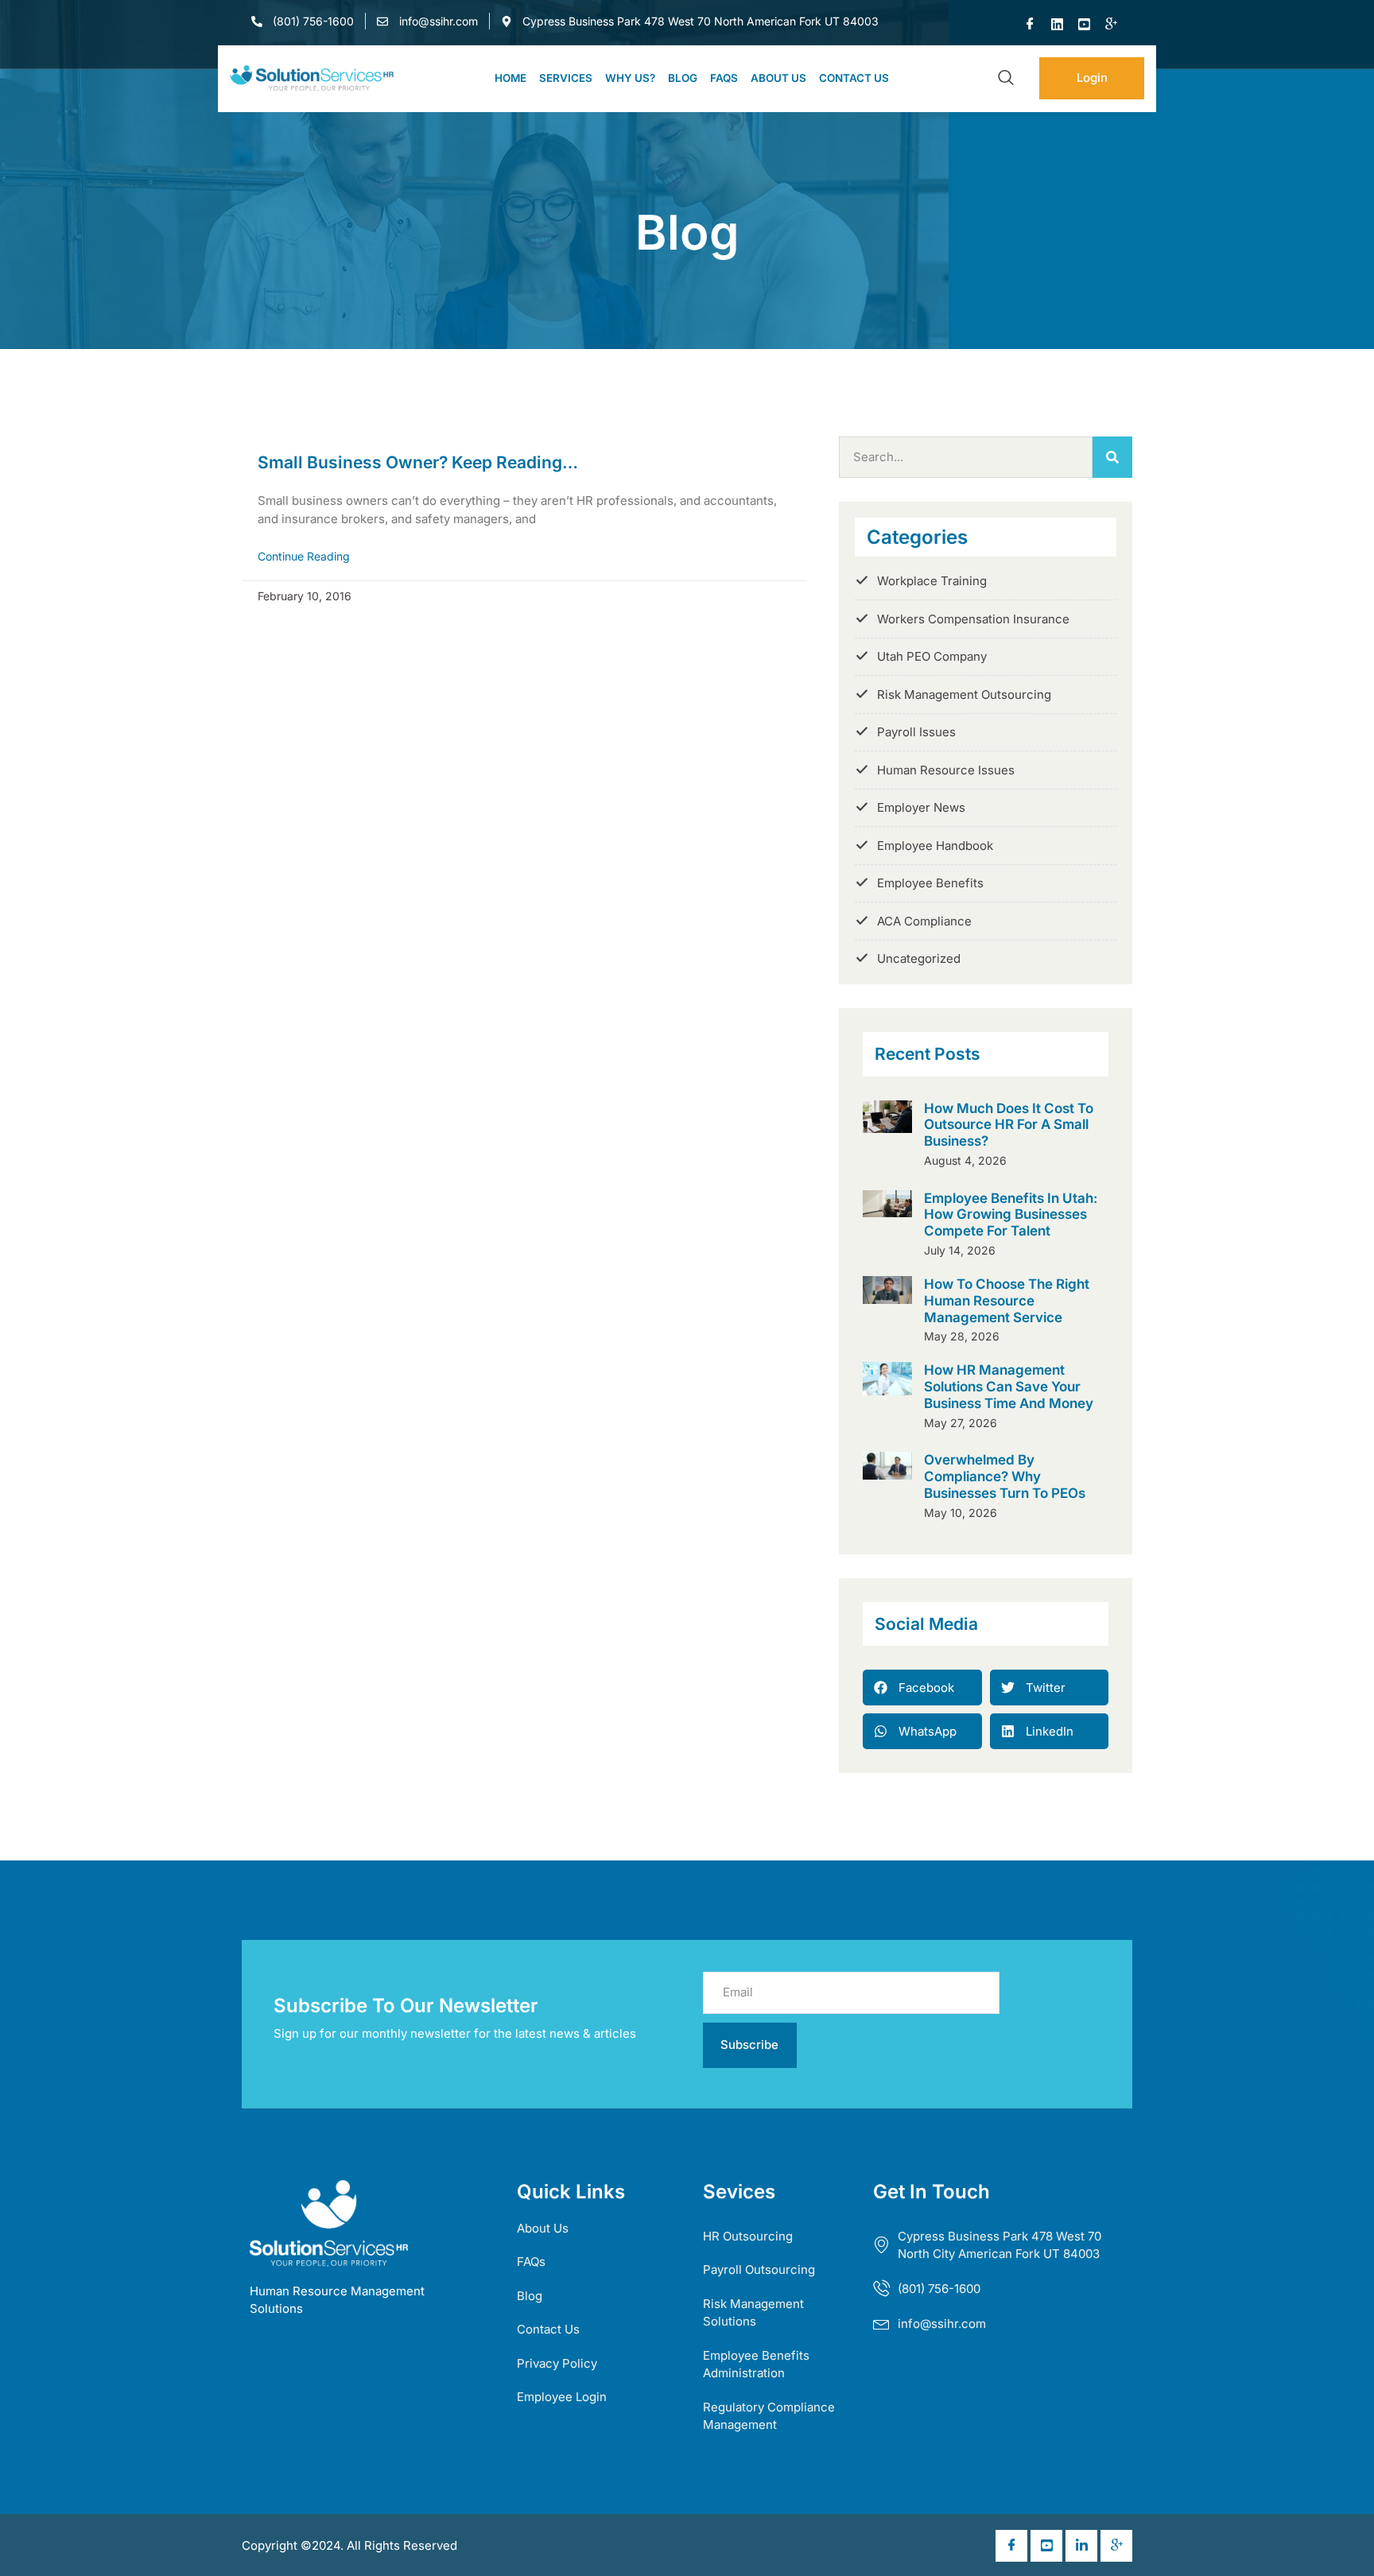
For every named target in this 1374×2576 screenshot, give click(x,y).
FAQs (724, 78)
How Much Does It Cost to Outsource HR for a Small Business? (1009, 1125)
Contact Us (854, 78)
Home (510, 78)
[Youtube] (1085, 25)
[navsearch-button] (1006, 79)
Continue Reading (304, 556)
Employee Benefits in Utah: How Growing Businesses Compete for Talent (1011, 1214)
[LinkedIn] (1058, 25)
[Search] (1112, 458)
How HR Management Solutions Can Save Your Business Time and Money (1009, 1386)
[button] (922, 1688)
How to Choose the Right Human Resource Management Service (1007, 1300)
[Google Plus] (1112, 25)
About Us (778, 78)
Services (566, 78)
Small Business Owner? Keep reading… (418, 462)
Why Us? (630, 78)
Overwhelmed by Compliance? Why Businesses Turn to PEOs (1005, 1476)
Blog (683, 78)
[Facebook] (1030, 25)
